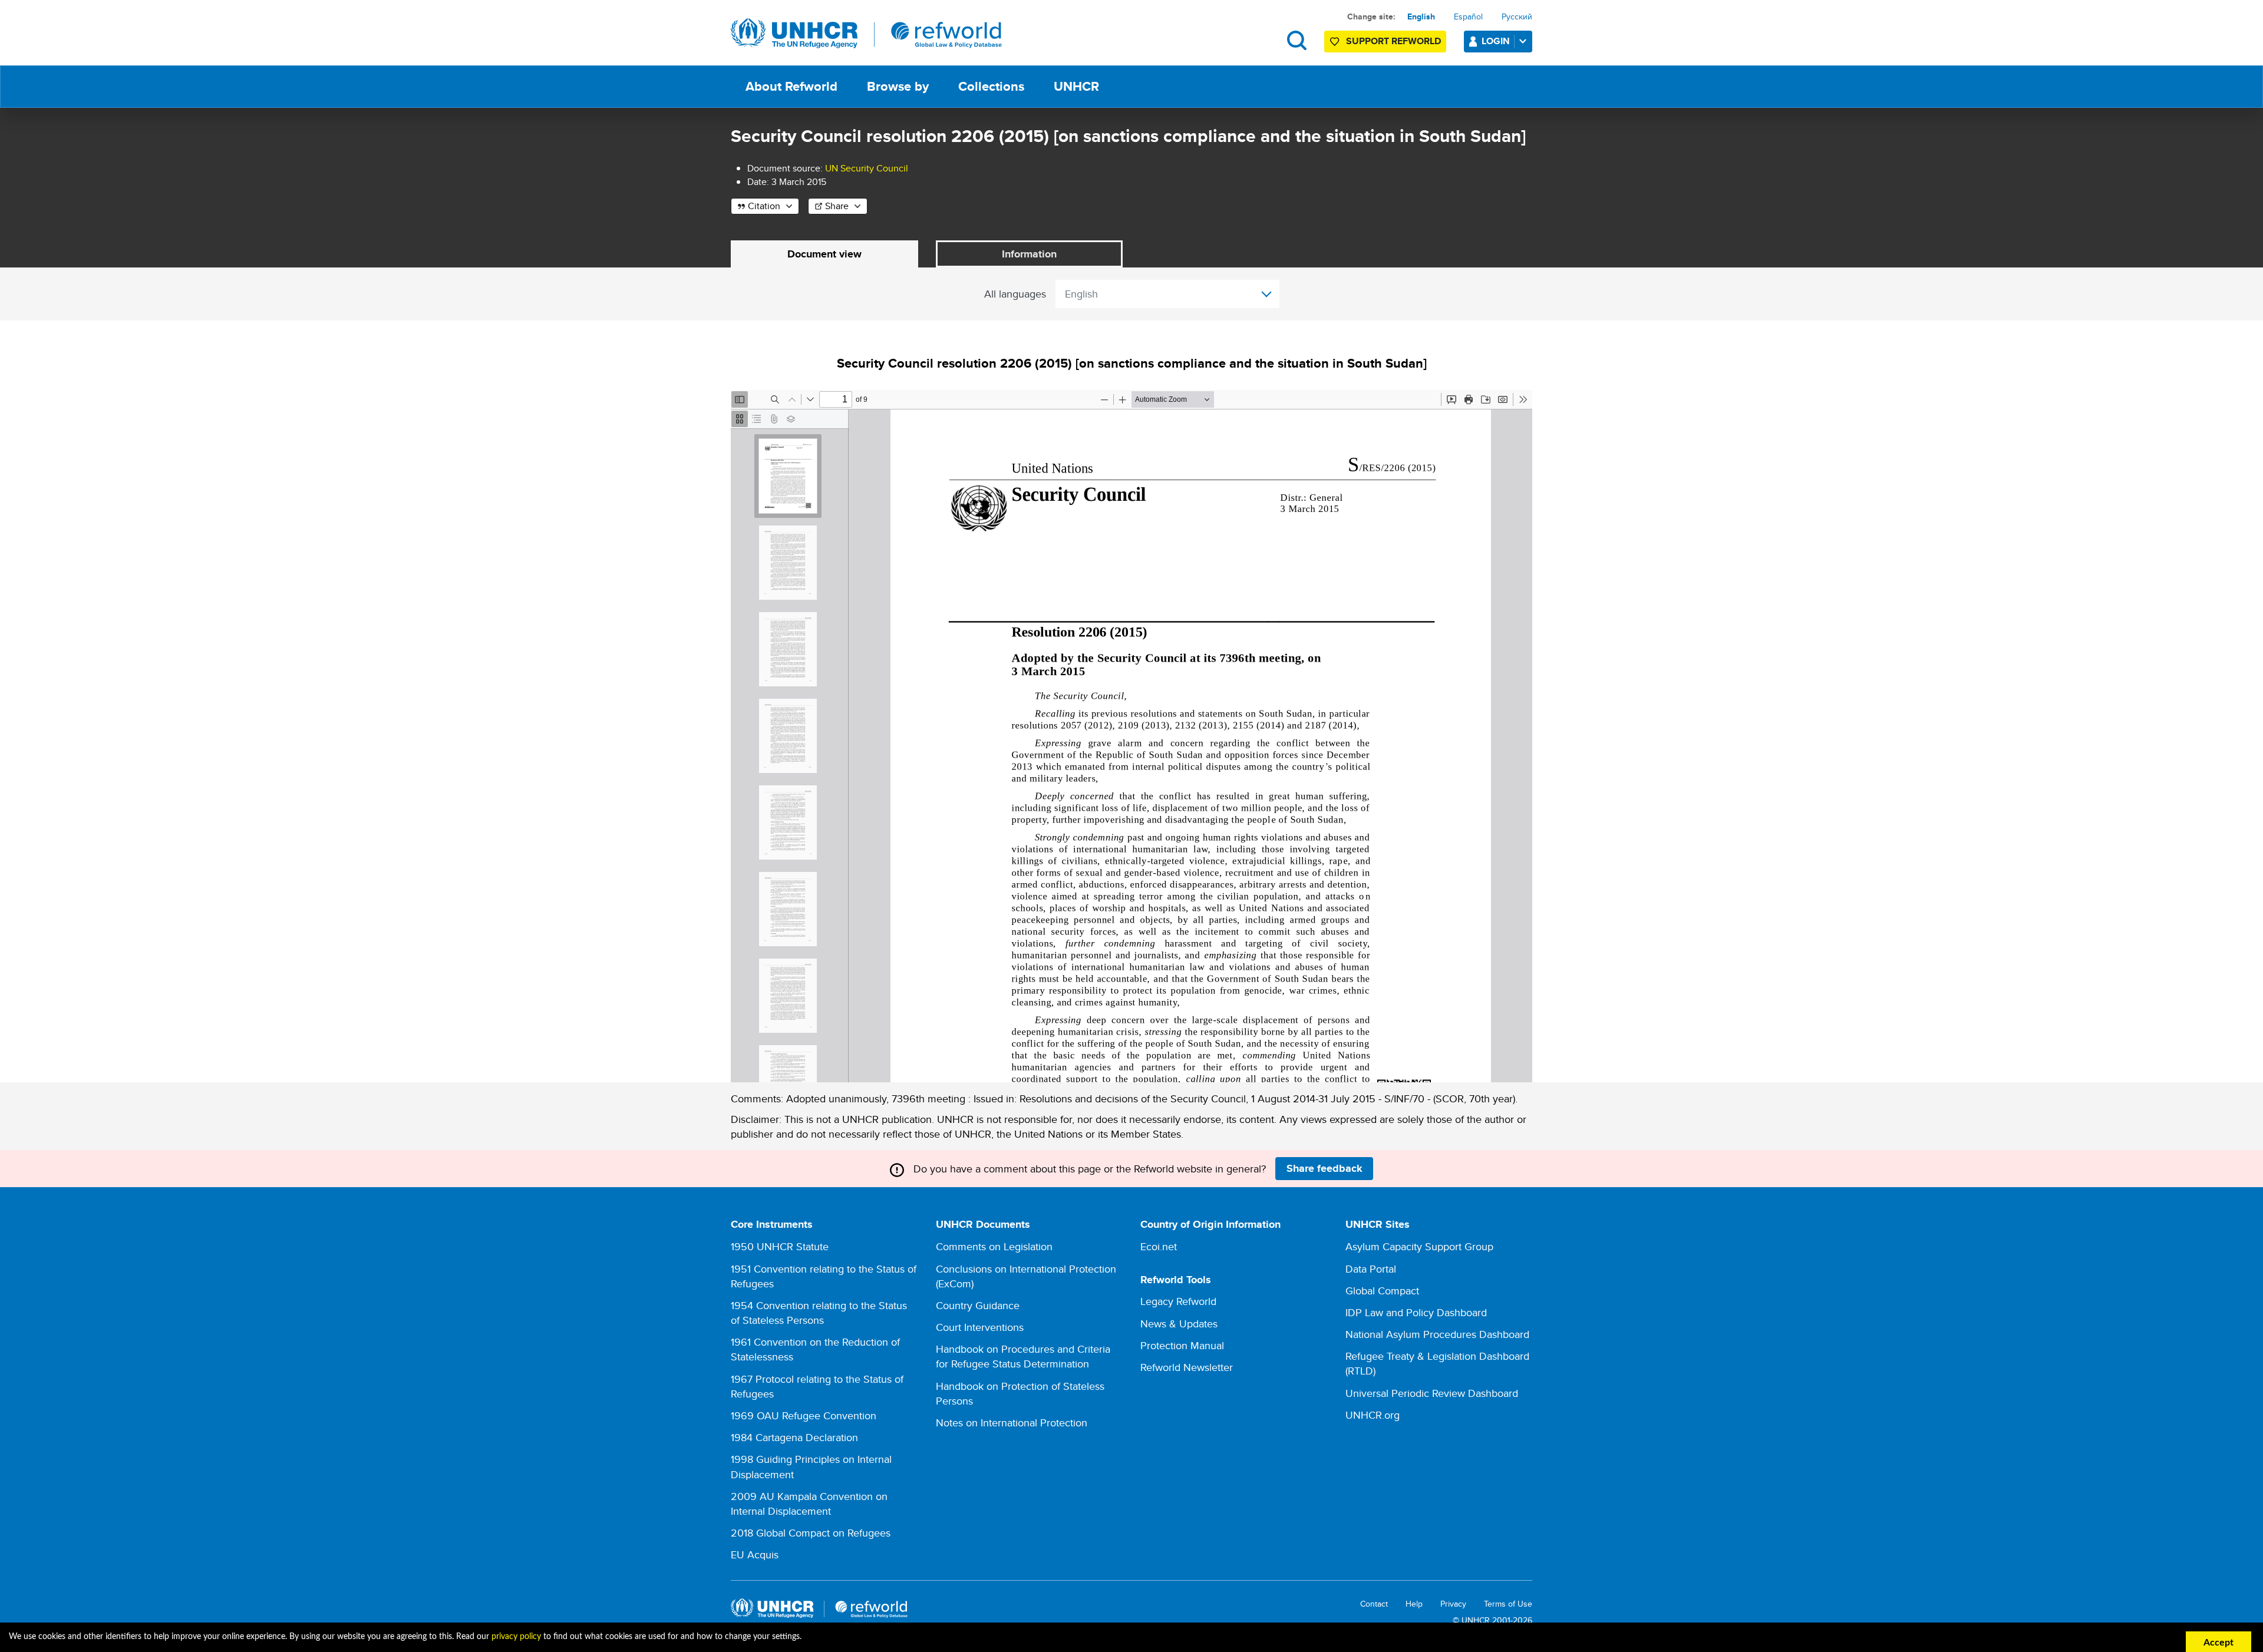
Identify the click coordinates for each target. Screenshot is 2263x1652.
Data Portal (1371, 1269)
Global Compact (1382, 1291)
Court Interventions (980, 1327)
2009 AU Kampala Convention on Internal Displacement (809, 1504)
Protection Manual (1182, 1345)
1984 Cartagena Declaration (794, 1437)
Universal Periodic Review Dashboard (1432, 1393)
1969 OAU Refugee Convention (804, 1415)
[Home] (866, 34)
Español (1468, 16)
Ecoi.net (1159, 1246)
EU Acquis (755, 1554)
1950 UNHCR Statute (780, 1246)
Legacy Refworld (1178, 1301)
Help (1414, 1604)
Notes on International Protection (1012, 1423)
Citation (764, 206)
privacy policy (516, 1637)
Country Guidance (978, 1305)
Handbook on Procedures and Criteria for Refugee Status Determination (1023, 1356)
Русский (1517, 16)
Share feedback (1325, 1168)
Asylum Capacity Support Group (1419, 1246)
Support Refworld (1393, 41)
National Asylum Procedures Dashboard (1437, 1334)
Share (837, 206)
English (1421, 16)
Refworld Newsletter (1187, 1367)
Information (1029, 254)
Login (1496, 41)
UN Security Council (867, 168)
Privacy (1453, 1604)
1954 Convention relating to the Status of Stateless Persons (819, 1313)
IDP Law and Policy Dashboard (1416, 1312)
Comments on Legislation (994, 1246)
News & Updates (1179, 1324)
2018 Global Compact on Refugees (811, 1533)
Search (1297, 40)
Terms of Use (1508, 1604)
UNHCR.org (1373, 1415)
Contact (1374, 1604)
